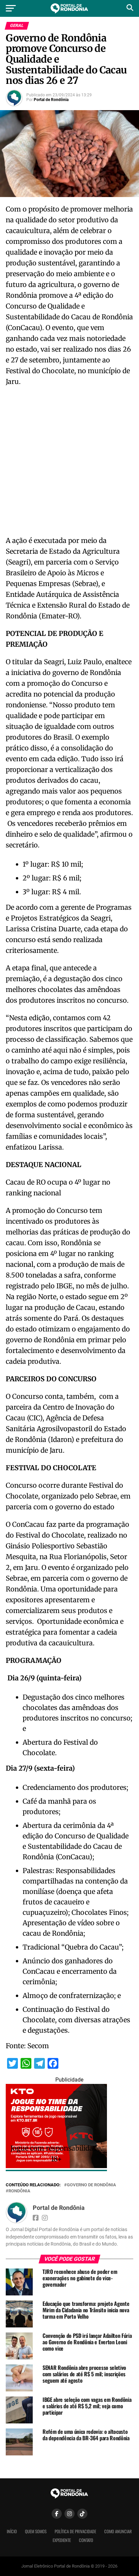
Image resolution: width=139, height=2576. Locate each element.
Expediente (62, 2540)
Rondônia (19, 2191)
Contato (86, 2540)
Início (12, 2531)
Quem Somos (36, 2531)
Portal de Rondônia (51, 100)
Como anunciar (118, 2531)
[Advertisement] (69, 463)
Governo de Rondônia (91, 2185)
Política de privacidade (75, 2531)
